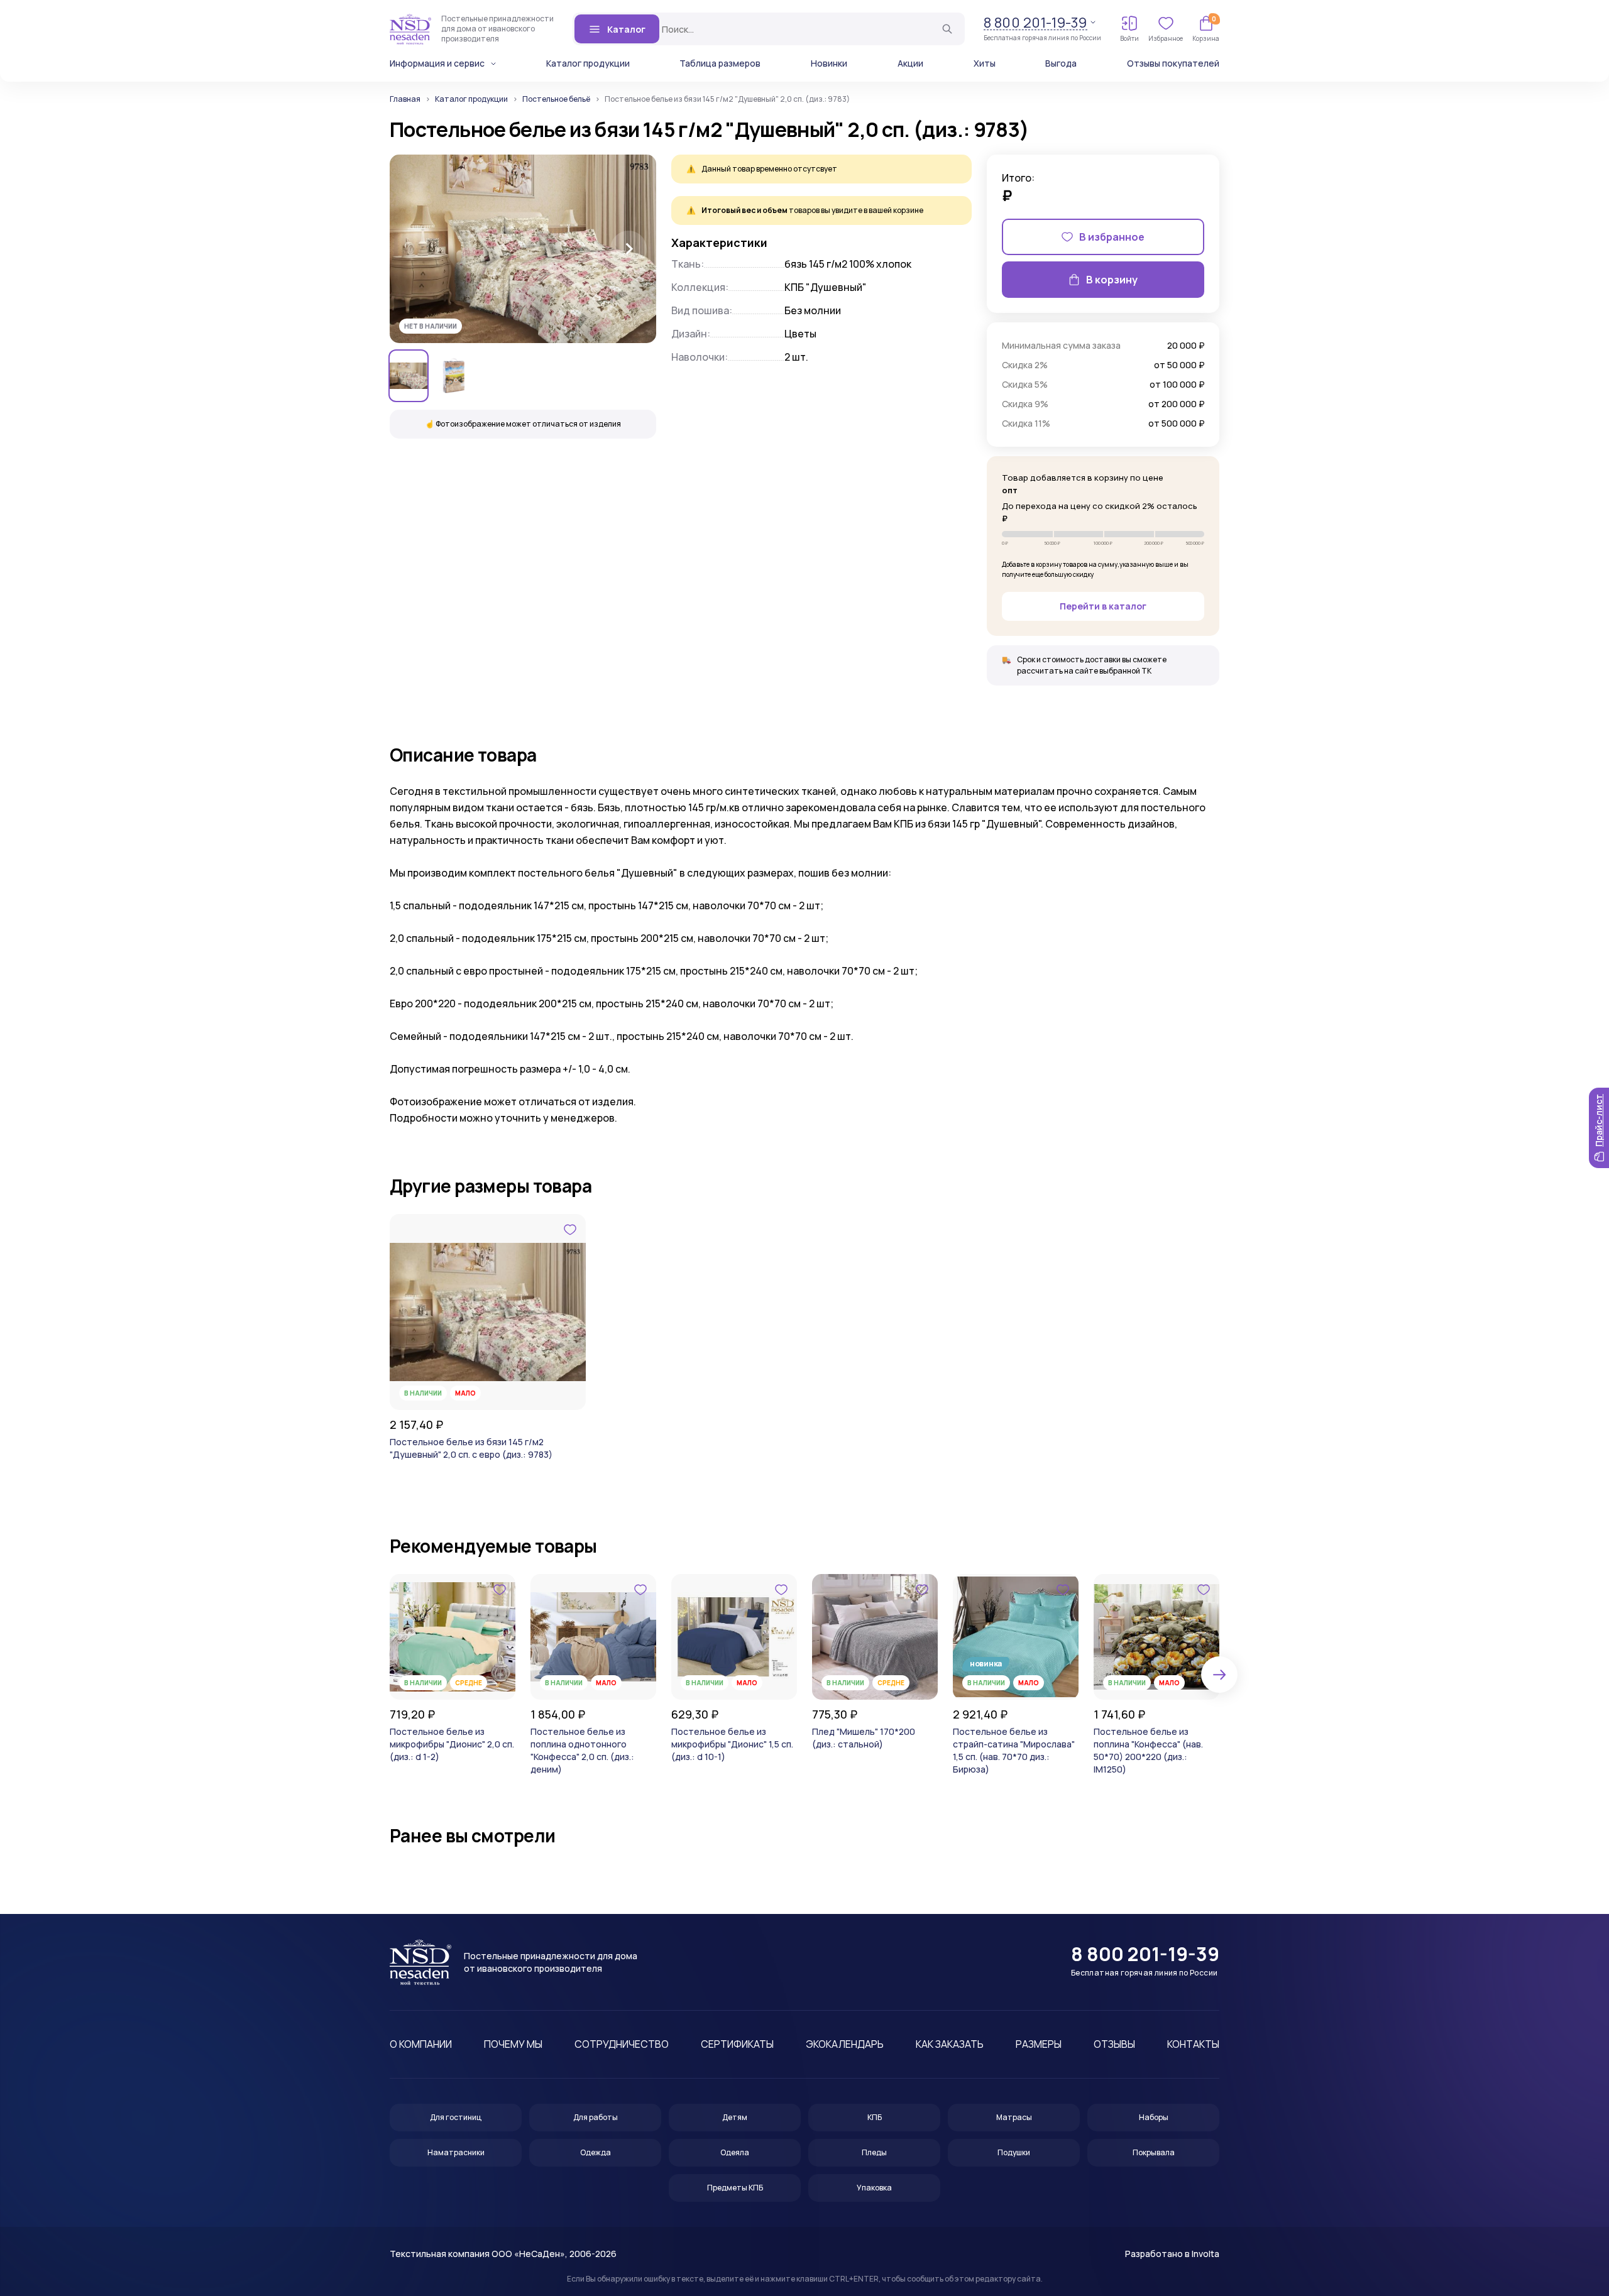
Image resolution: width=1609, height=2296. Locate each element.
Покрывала (1154, 2152)
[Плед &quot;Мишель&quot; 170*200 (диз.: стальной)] (875, 1637)
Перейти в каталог (1103, 606)
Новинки (829, 63)
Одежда (596, 2152)
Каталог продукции (588, 63)
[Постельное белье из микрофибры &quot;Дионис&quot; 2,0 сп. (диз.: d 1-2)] (453, 1637)
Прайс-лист (1599, 1120)
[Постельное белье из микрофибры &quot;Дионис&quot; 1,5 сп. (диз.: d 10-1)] (734, 1637)
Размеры (1039, 2044)
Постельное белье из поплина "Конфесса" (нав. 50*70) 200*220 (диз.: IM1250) (1148, 1750)
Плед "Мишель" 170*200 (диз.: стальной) (864, 1738)
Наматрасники (456, 2152)
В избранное (1112, 237)
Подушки (1014, 2152)
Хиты (985, 63)
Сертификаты (737, 2044)
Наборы (1154, 2117)
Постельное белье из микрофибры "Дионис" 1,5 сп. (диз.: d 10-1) (732, 1744)
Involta (1205, 2254)
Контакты (1193, 2044)
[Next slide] (629, 249)
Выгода (1061, 63)
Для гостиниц (456, 2117)
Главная (405, 99)
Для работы (596, 2117)
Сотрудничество (622, 2044)
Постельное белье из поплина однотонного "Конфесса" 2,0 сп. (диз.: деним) (582, 1750)
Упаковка (874, 2188)
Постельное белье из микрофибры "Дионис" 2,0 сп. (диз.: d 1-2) (452, 1744)
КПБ (875, 2117)
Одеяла (735, 2152)
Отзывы (1114, 2044)
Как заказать (950, 2044)
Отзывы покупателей (1173, 63)
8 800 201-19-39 (1035, 23)
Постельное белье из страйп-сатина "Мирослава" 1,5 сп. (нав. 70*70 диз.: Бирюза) (1014, 1750)
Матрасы (1014, 2117)
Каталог (626, 29)
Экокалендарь (845, 2044)
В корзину (1112, 280)
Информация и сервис (437, 63)
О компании (421, 2044)
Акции (910, 63)
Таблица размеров (720, 63)
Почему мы (513, 2044)
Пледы (874, 2152)
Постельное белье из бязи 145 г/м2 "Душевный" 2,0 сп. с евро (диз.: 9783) (471, 1448)
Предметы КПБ (735, 2188)
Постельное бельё (556, 99)
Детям (735, 2117)
